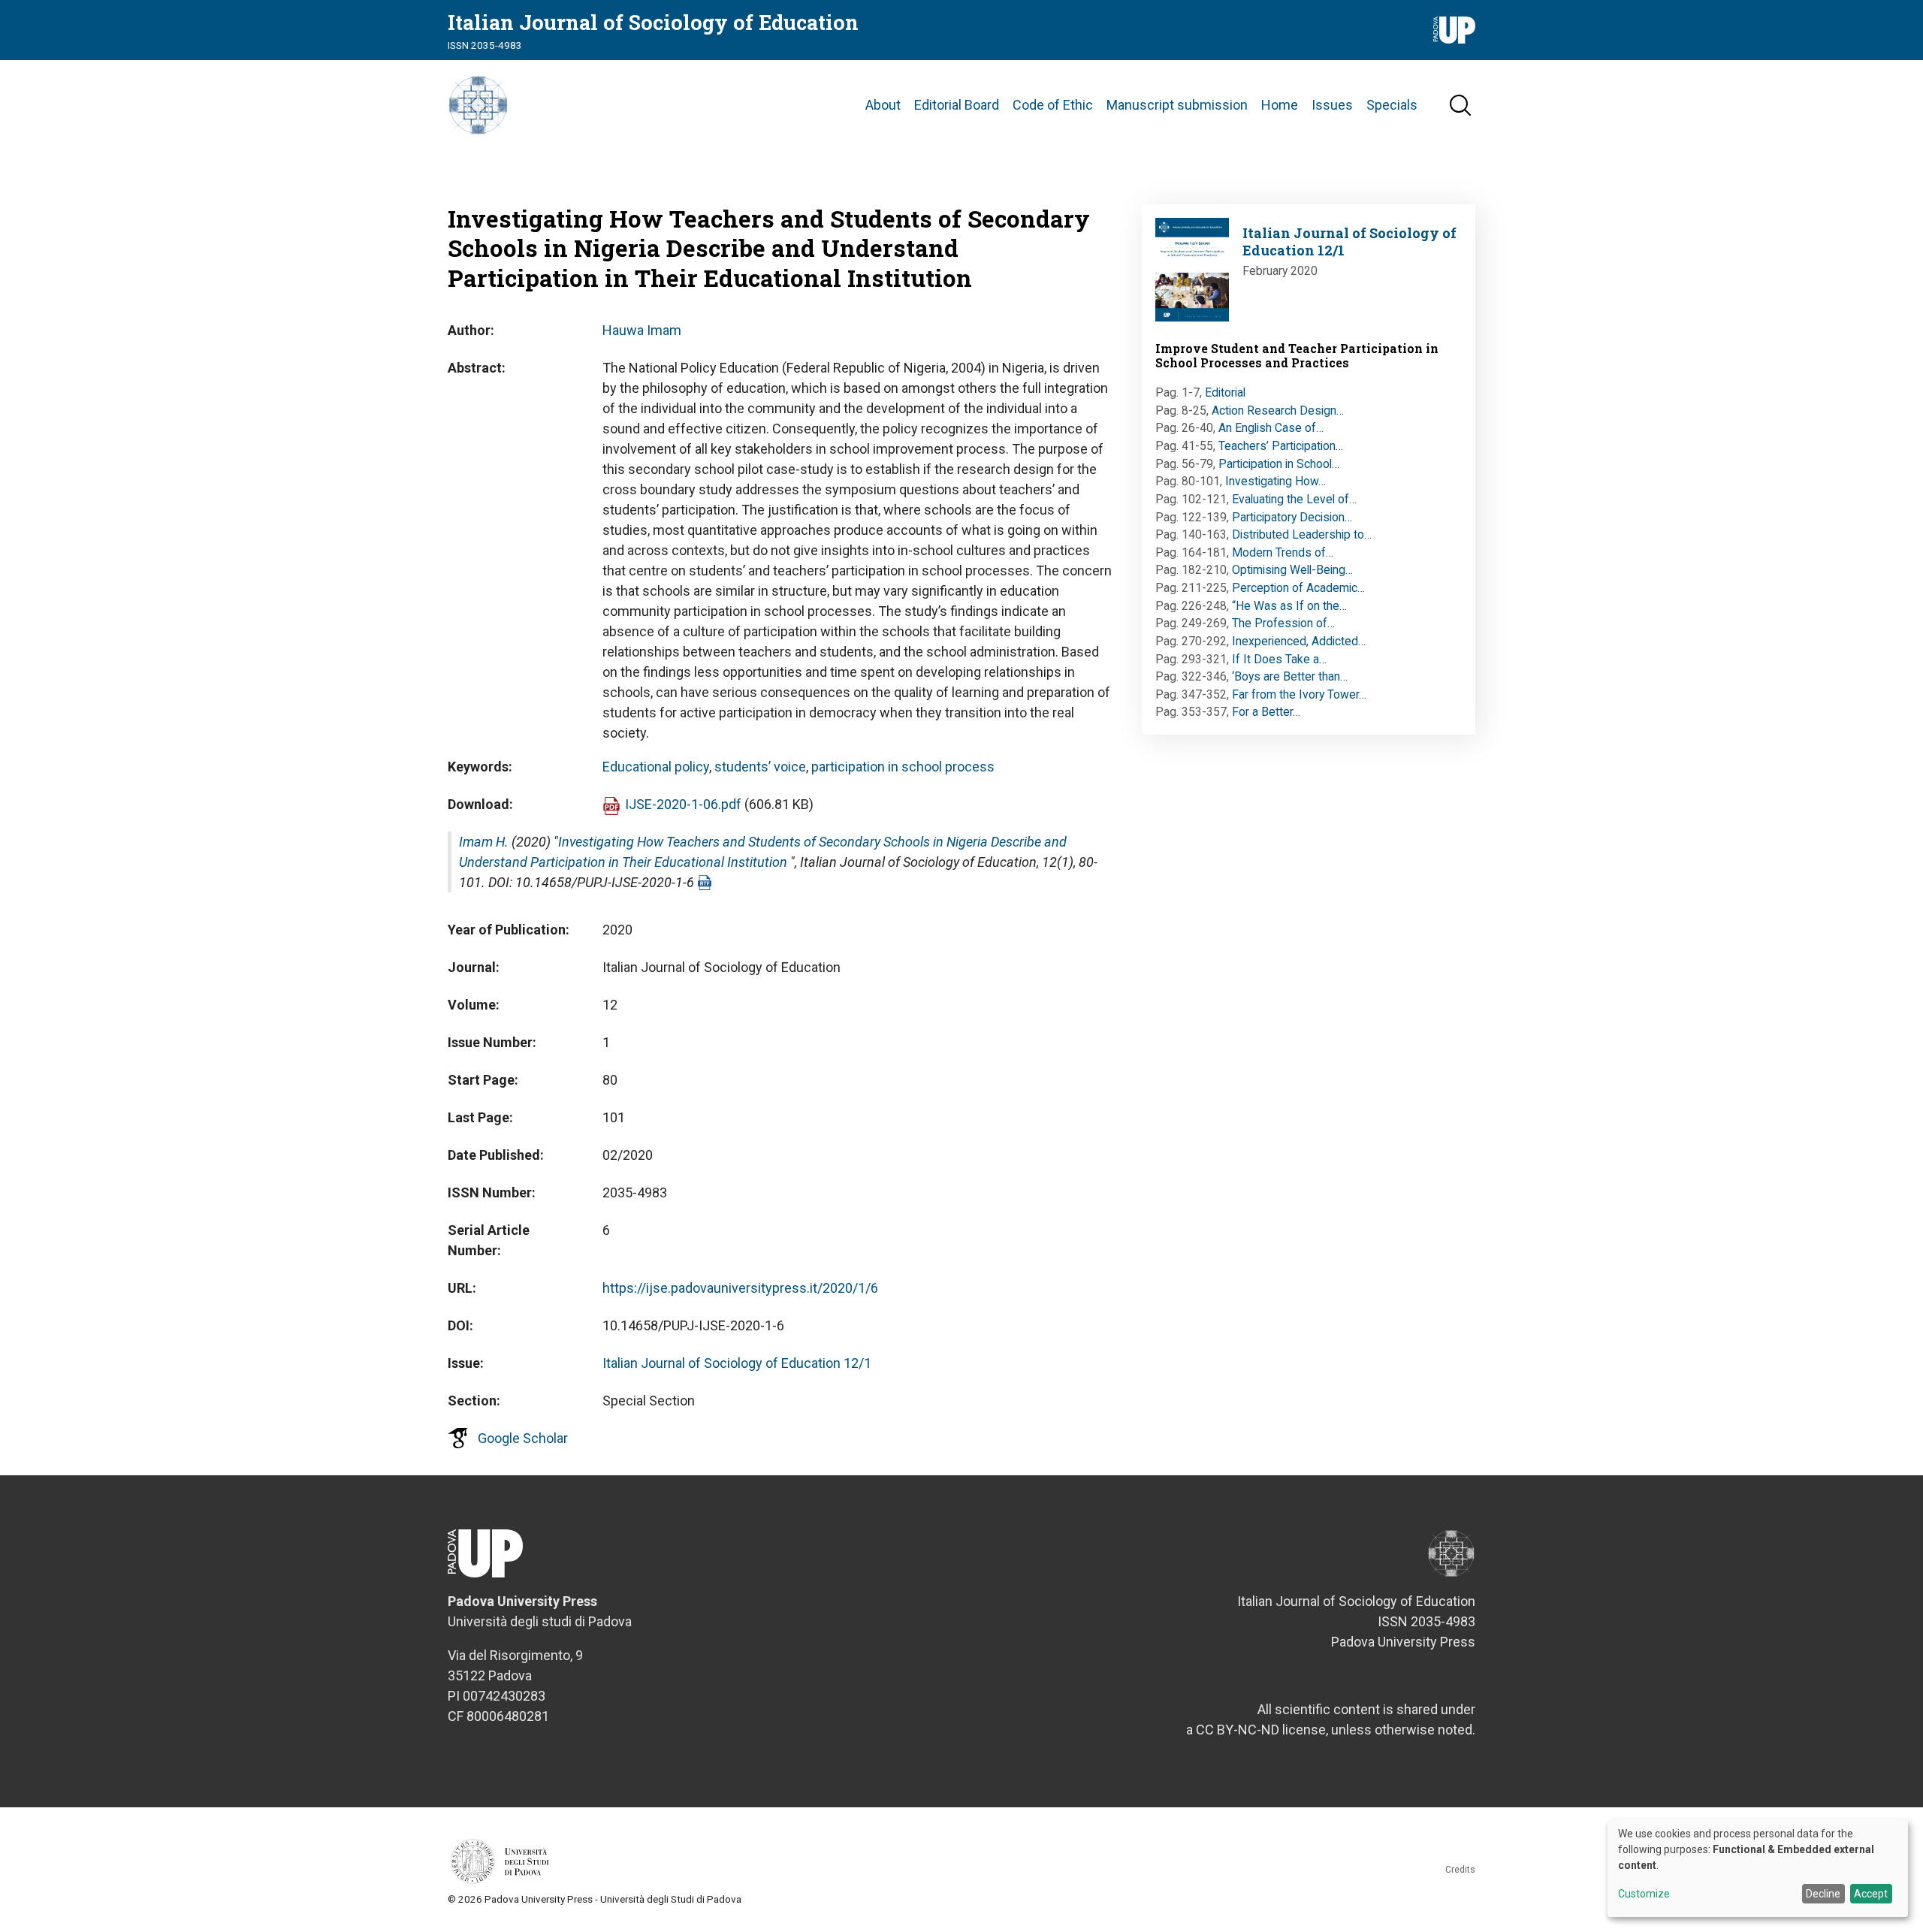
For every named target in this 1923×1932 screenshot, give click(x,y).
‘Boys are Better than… (1290, 676)
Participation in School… (1279, 464)
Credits (1460, 1870)
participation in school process (903, 767)
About (883, 105)
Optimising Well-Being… (1292, 570)
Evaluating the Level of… (1294, 499)
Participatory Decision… (1292, 517)
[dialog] (1758, 1868)
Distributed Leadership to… (1302, 534)
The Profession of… (1283, 623)
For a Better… (1266, 712)
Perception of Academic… (1298, 588)
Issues (1332, 105)
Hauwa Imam (642, 330)
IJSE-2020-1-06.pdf (683, 804)
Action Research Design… (1278, 411)
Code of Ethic (1053, 105)
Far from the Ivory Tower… (1299, 694)
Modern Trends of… (1283, 552)
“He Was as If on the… (1289, 606)
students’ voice (760, 767)
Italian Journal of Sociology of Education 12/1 (737, 1363)
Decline (1823, 1894)
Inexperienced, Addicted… (1299, 641)
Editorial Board (957, 105)
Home (1280, 105)
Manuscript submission (1177, 105)
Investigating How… (1275, 481)
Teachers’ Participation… (1281, 446)
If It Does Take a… (1279, 659)
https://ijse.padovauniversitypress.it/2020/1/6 (740, 1288)
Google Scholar (523, 1438)
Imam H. (484, 842)
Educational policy (656, 767)
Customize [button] (1644, 1894)
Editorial (1225, 392)
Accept (1871, 1894)
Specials (1392, 105)
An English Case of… (1271, 428)
